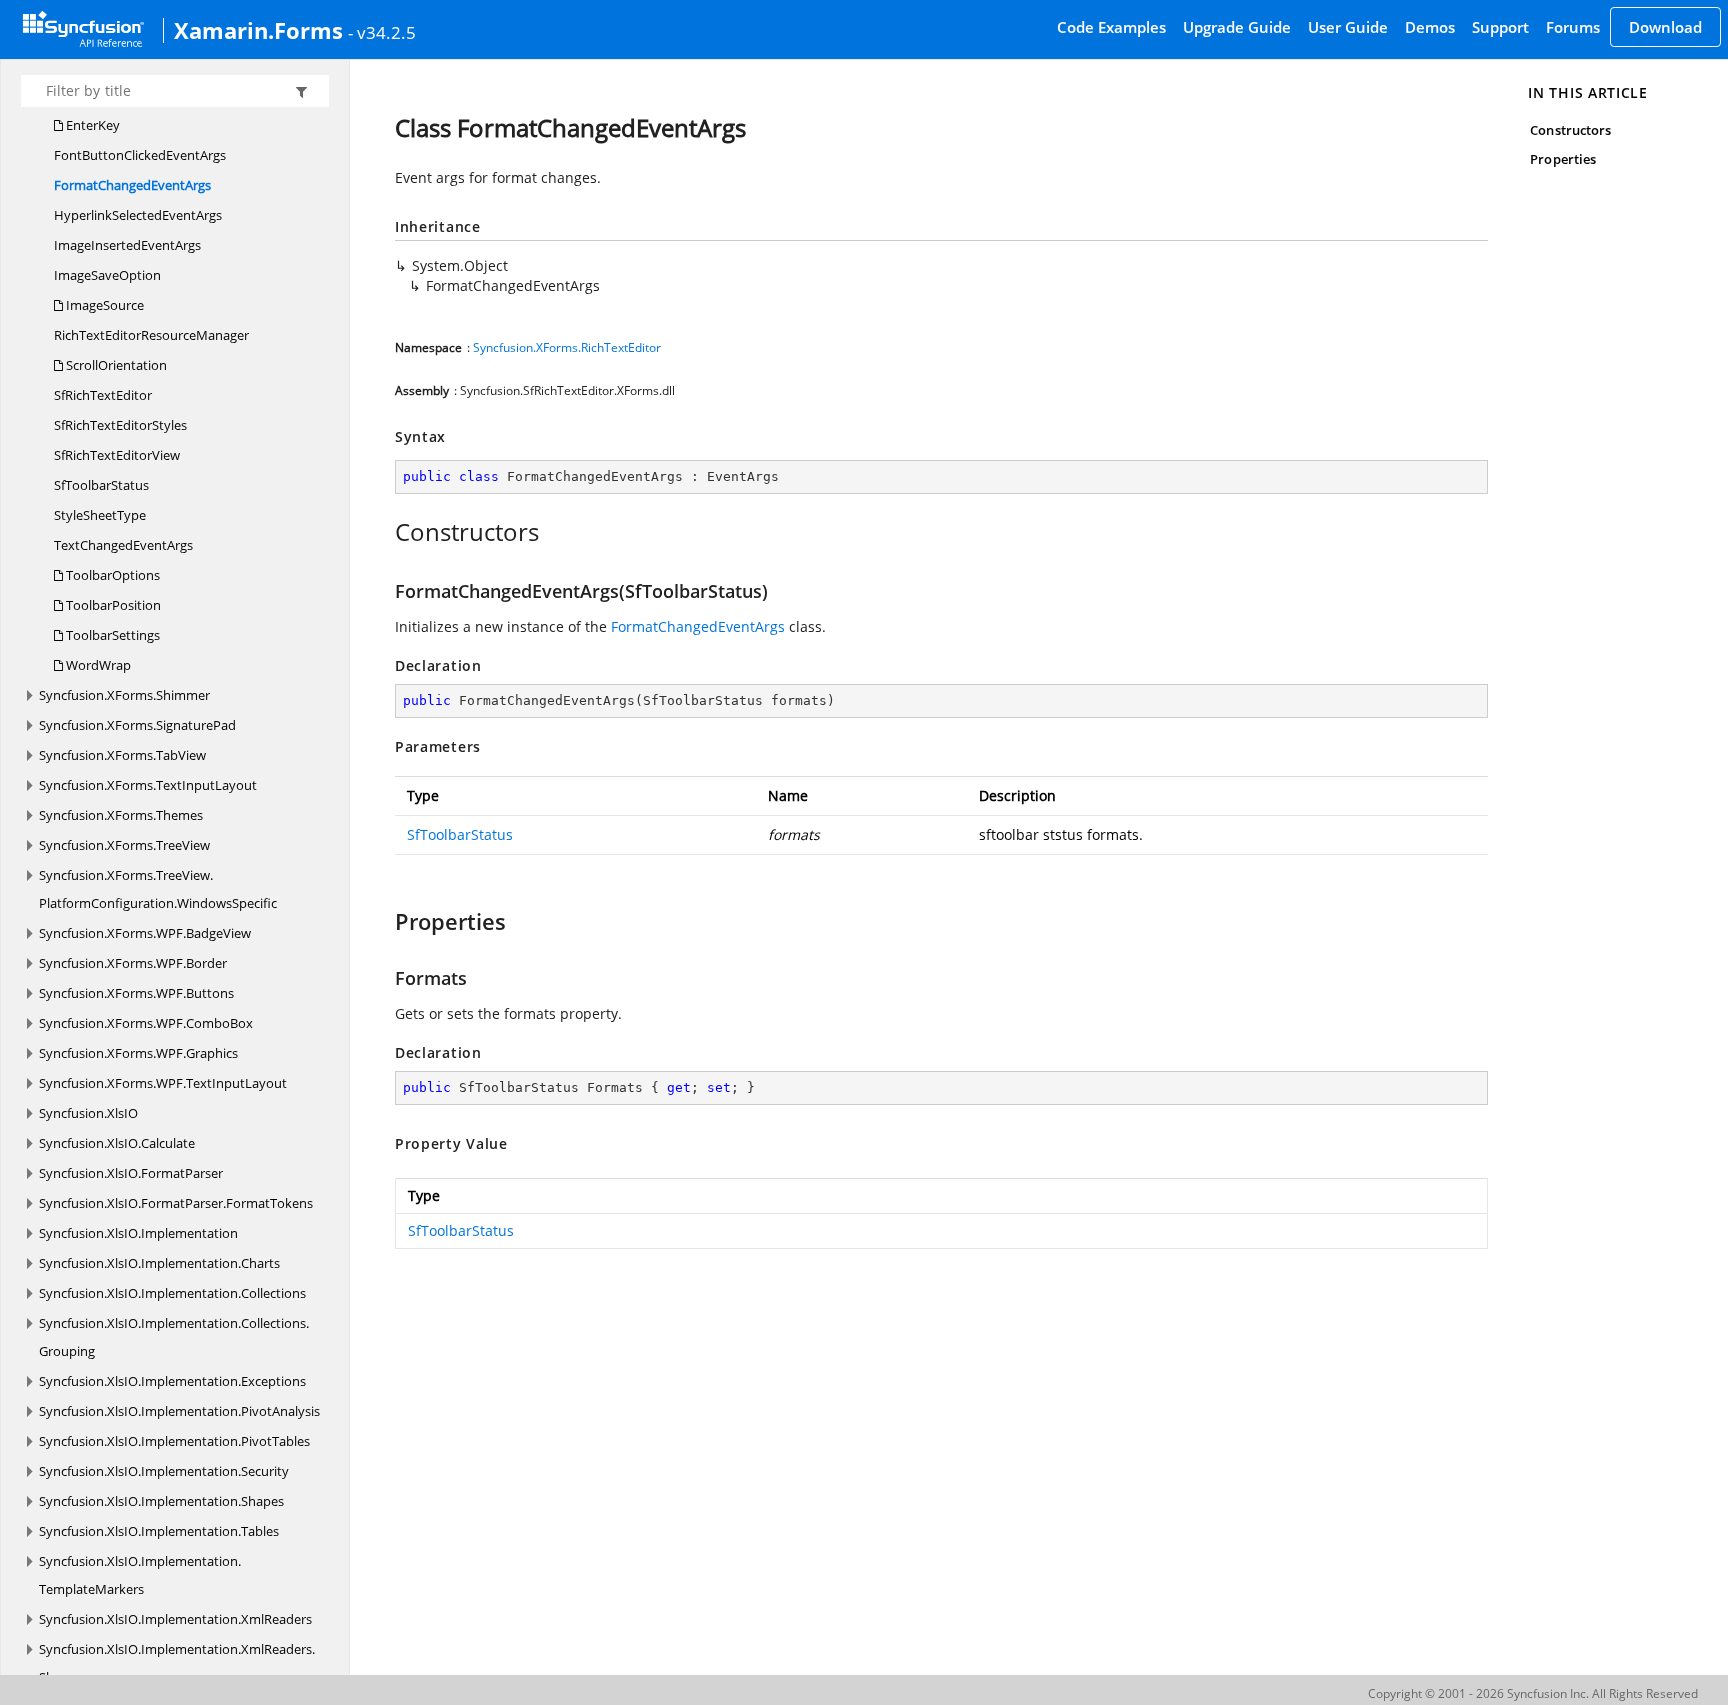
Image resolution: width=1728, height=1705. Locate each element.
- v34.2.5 (382, 32)
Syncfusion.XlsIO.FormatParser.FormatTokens (176, 1203)
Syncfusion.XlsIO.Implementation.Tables (159, 1531)
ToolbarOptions (111, 575)
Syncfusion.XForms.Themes (121, 815)
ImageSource (103, 305)
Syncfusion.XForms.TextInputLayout (148, 785)
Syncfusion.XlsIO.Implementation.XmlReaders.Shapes (177, 1663)
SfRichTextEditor (103, 395)
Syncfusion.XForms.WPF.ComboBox (146, 1023)
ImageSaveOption (107, 275)
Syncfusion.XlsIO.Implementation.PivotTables (174, 1441)
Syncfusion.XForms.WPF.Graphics (138, 1053)
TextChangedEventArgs (123, 545)
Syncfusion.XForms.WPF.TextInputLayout (163, 1083)
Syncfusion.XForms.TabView (122, 755)
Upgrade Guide (1237, 27)
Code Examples (1111, 27)
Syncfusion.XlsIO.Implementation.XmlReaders (175, 1619)
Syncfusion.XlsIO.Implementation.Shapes (161, 1501)
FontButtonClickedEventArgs (140, 155)
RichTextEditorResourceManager (151, 335)
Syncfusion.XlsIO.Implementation (138, 1233)
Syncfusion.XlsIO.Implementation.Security (164, 1471)
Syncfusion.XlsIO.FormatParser (131, 1173)
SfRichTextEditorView (117, 455)
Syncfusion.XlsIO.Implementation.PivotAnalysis (179, 1411)
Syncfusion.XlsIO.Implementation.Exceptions (172, 1381)
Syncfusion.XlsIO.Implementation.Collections (172, 1293)
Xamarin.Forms (258, 30)
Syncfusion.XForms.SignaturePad (137, 725)
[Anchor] (384, 532)
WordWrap (97, 665)
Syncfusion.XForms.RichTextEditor (567, 347)
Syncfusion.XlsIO (88, 1113)
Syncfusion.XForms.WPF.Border (133, 963)
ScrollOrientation (115, 365)
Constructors (1570, 130)
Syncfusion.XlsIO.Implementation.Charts (159, 1263)
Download (1665, 27)
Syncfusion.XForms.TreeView (124, 845)
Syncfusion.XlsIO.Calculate (117, 1143)
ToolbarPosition (112, 605)
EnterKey (91, 125)
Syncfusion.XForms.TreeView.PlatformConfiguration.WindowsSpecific (158, 889)
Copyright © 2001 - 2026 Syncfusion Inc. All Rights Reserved (1533, 1693)
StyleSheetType (100, 515)
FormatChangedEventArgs (132, 185)
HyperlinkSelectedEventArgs (138, 215)
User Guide (1348, 27)
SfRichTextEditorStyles (120, 425)
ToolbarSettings (111, 635)
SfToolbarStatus (101, 485)
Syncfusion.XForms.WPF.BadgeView (145, 933)
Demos (1430, 27)
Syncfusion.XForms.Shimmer (124, 695)
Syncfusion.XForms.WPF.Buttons (136, 993)
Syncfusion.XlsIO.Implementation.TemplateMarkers (140, 1575)
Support (1500, 27)
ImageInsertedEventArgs (127, 245)
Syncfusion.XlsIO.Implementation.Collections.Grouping (174, 1337)
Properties (1563, 159)
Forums (1573, 27)
